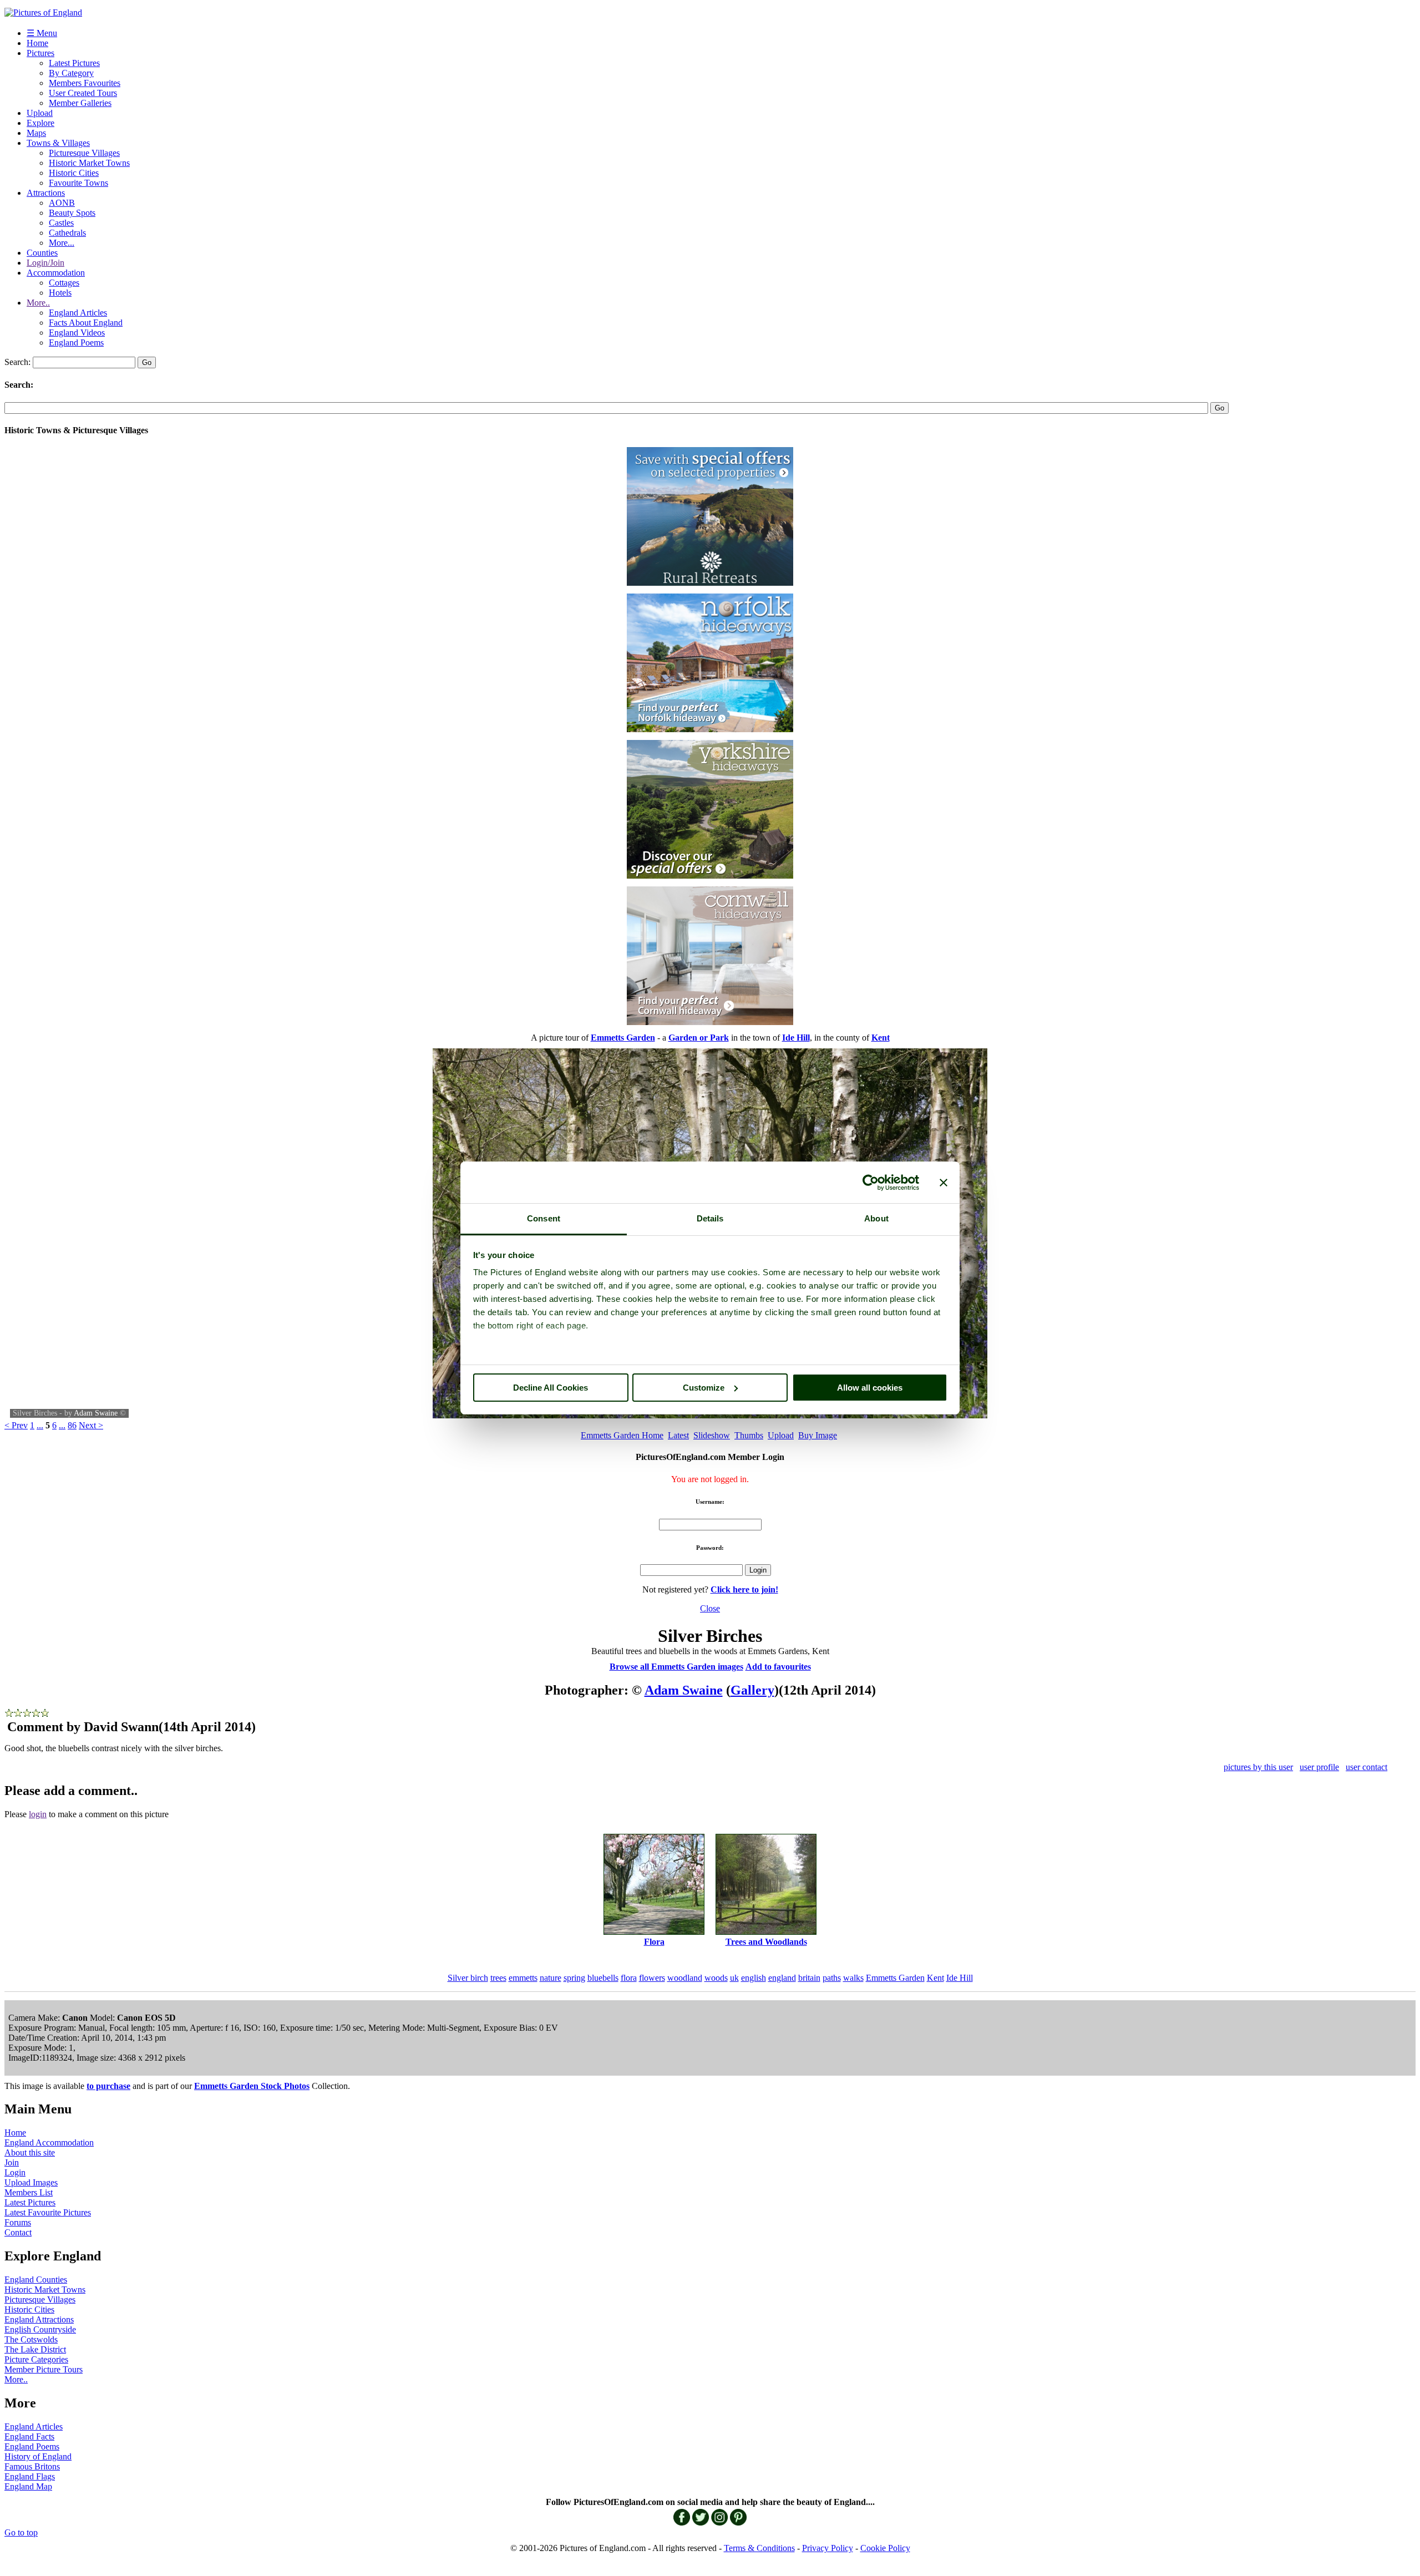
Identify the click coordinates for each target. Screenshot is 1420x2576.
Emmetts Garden (895, 1978)
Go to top (21, 2532)
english (754, 1978)
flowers (652, 1978)
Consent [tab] (544, 1218)
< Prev (16, 1425)
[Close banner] (944, 1183)
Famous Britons (32, 2466)
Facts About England (86, 323)
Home (37, 43)
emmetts (523, 1978)
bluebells (603, 1978)
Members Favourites (85, 83)
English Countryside (40, 2329)
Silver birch (468, 1978)
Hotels (60, 293)
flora (629, 1978)
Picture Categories (36, 2359)
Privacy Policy (828, 2548)
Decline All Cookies (551, 1388)
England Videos (77, 333)
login (38, 1814)
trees (498, 1978)
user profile (1319, 1767)
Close (710, 1608)
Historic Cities (74, 173)
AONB (62, 203)
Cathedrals (67, 233)
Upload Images (31, 2182)
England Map (28, 2486)
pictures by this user (1258, 1767)
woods (716, 1978)
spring (574, 1978)
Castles (61, 223)
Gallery (752, 1690)
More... (62, 243)
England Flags (30, 2476)
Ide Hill (960, 1978)
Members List (29, 2192)
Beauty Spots (72, 213)
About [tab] (876, 1218)
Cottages (64, 283)
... (40, 1425)
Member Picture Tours (44, 2369)
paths (832, 1978)
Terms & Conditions (759, 2548)
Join (12, 2162)
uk (734, 1978)
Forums (18, 2222)
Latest (678, 1435)
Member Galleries (80, 103)
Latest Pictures (74, 63)
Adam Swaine (96, 1413)
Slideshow (712, 1435)
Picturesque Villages (84, 153)
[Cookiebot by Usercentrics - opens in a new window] (871, 1183)
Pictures (40, 53)
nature (551, 1978)
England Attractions (39, 2319)
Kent (935, 1978)
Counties (42, 253)
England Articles (78, 313)
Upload (40, 113)
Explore (40, 123)
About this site (30, 2152)
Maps (36, 133)
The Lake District (35, 2349)
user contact (1366, 1767)
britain (809, 1978)
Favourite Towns (78, 183)
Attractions (46, 193)
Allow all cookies (870, 1388)
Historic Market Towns (89, 163)
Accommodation (56, 273)
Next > (91, 1425)
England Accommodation (49, 2143)
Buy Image (818, 1435)
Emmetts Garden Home (622, 1435)
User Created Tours (83, 93)
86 (72, 1425)
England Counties (36, 2280)
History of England (38, 2456)
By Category (71, 73)
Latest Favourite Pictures (48, 2212)
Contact (18, 2232)
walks (853, 1978)
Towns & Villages (58, 143)
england (782, 1978)
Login (15, 2172)
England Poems (76, 343)
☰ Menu (42, 33)
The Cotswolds (31, 2339)
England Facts (29, 2436)
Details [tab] (710, 1218)
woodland (685, 1978)
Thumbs (749, 1435)
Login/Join (45, 263)
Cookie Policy (885, 2548)
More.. (38, 303)
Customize (704, 1388)
